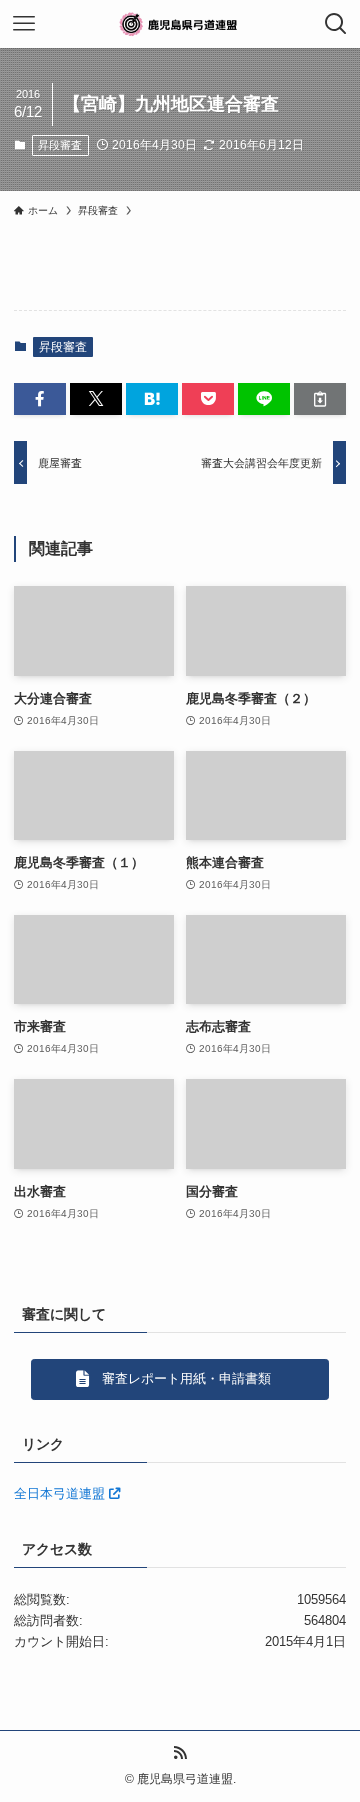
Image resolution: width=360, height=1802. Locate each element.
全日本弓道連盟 (61, 1493)
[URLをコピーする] (320, 399)
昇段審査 (60, 145)
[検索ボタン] (336, 24)
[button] (40, 399)
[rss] (180, 1753)
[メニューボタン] (24, 24)
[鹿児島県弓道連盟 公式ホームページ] (180, 24)
